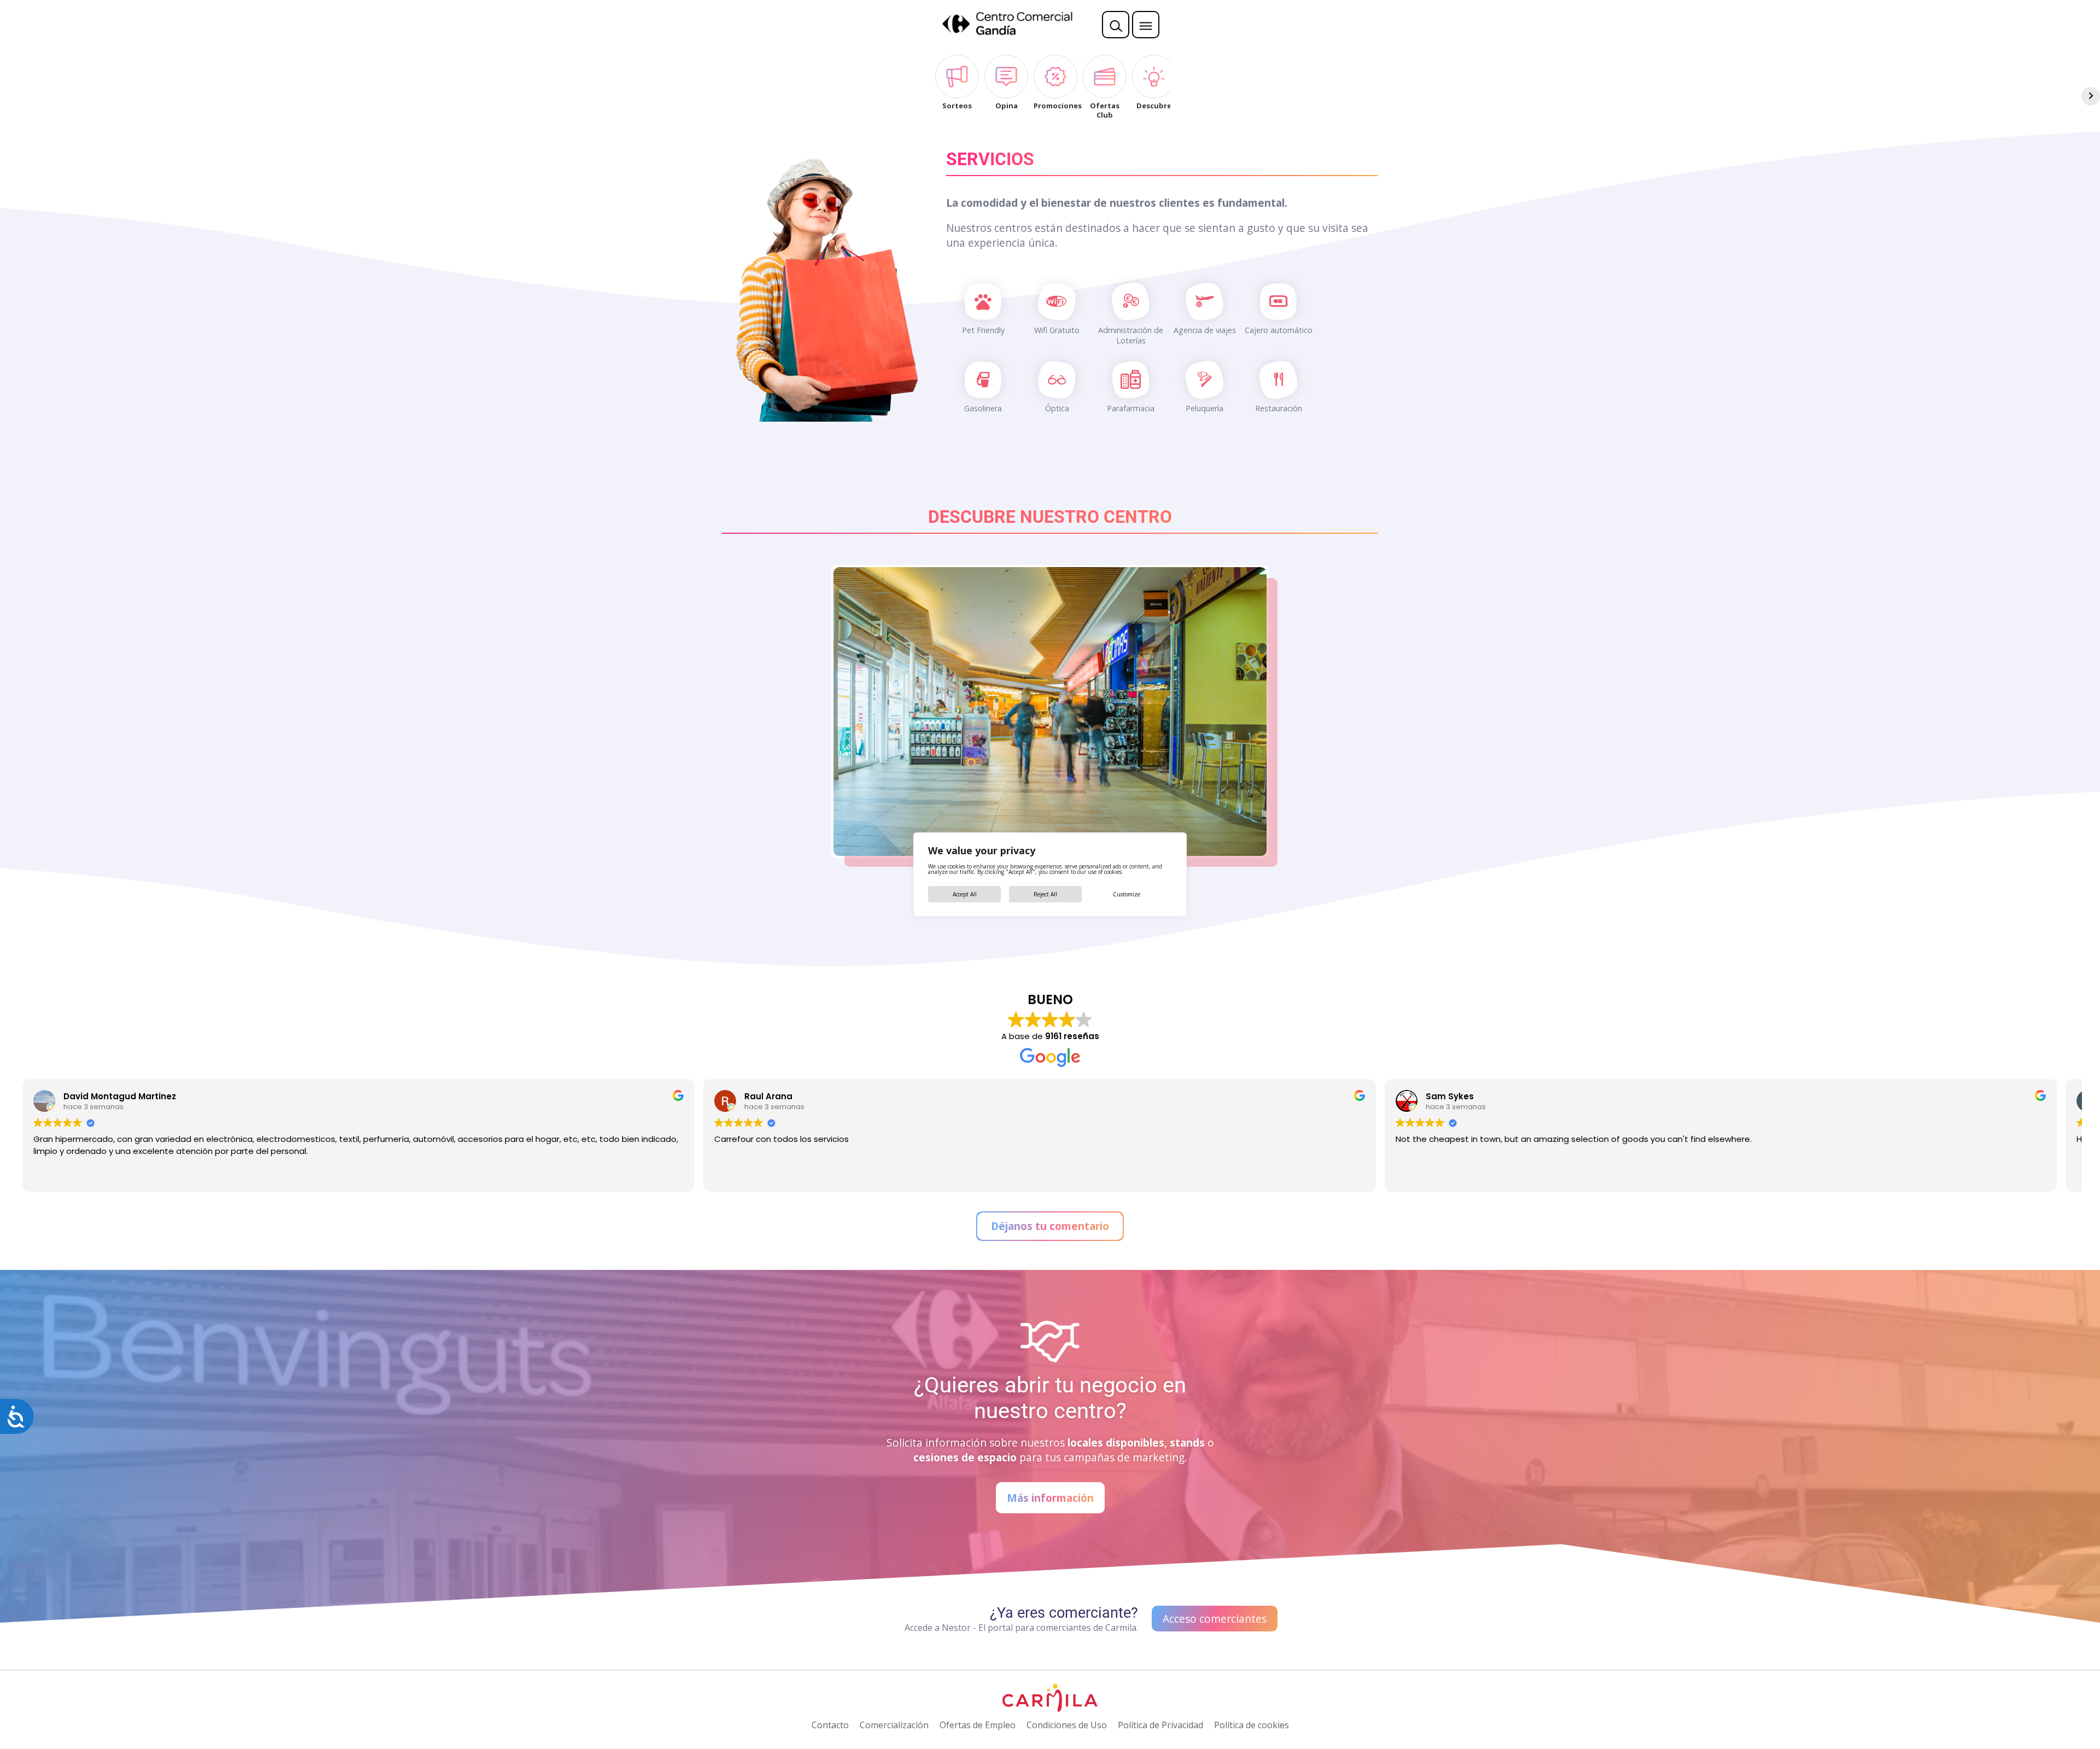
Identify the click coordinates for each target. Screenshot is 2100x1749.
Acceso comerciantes (1215, 1619)
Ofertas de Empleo (978, 1725)
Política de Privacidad (1160, 1725)
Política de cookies (1252, 1725)
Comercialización (894, 1725)
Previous (817, 712)
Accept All (965, 894)
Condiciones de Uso (1067, 1725)
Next (1283, 712)
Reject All (1045, 894)
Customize (1127, 894)
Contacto (830, 1725)
